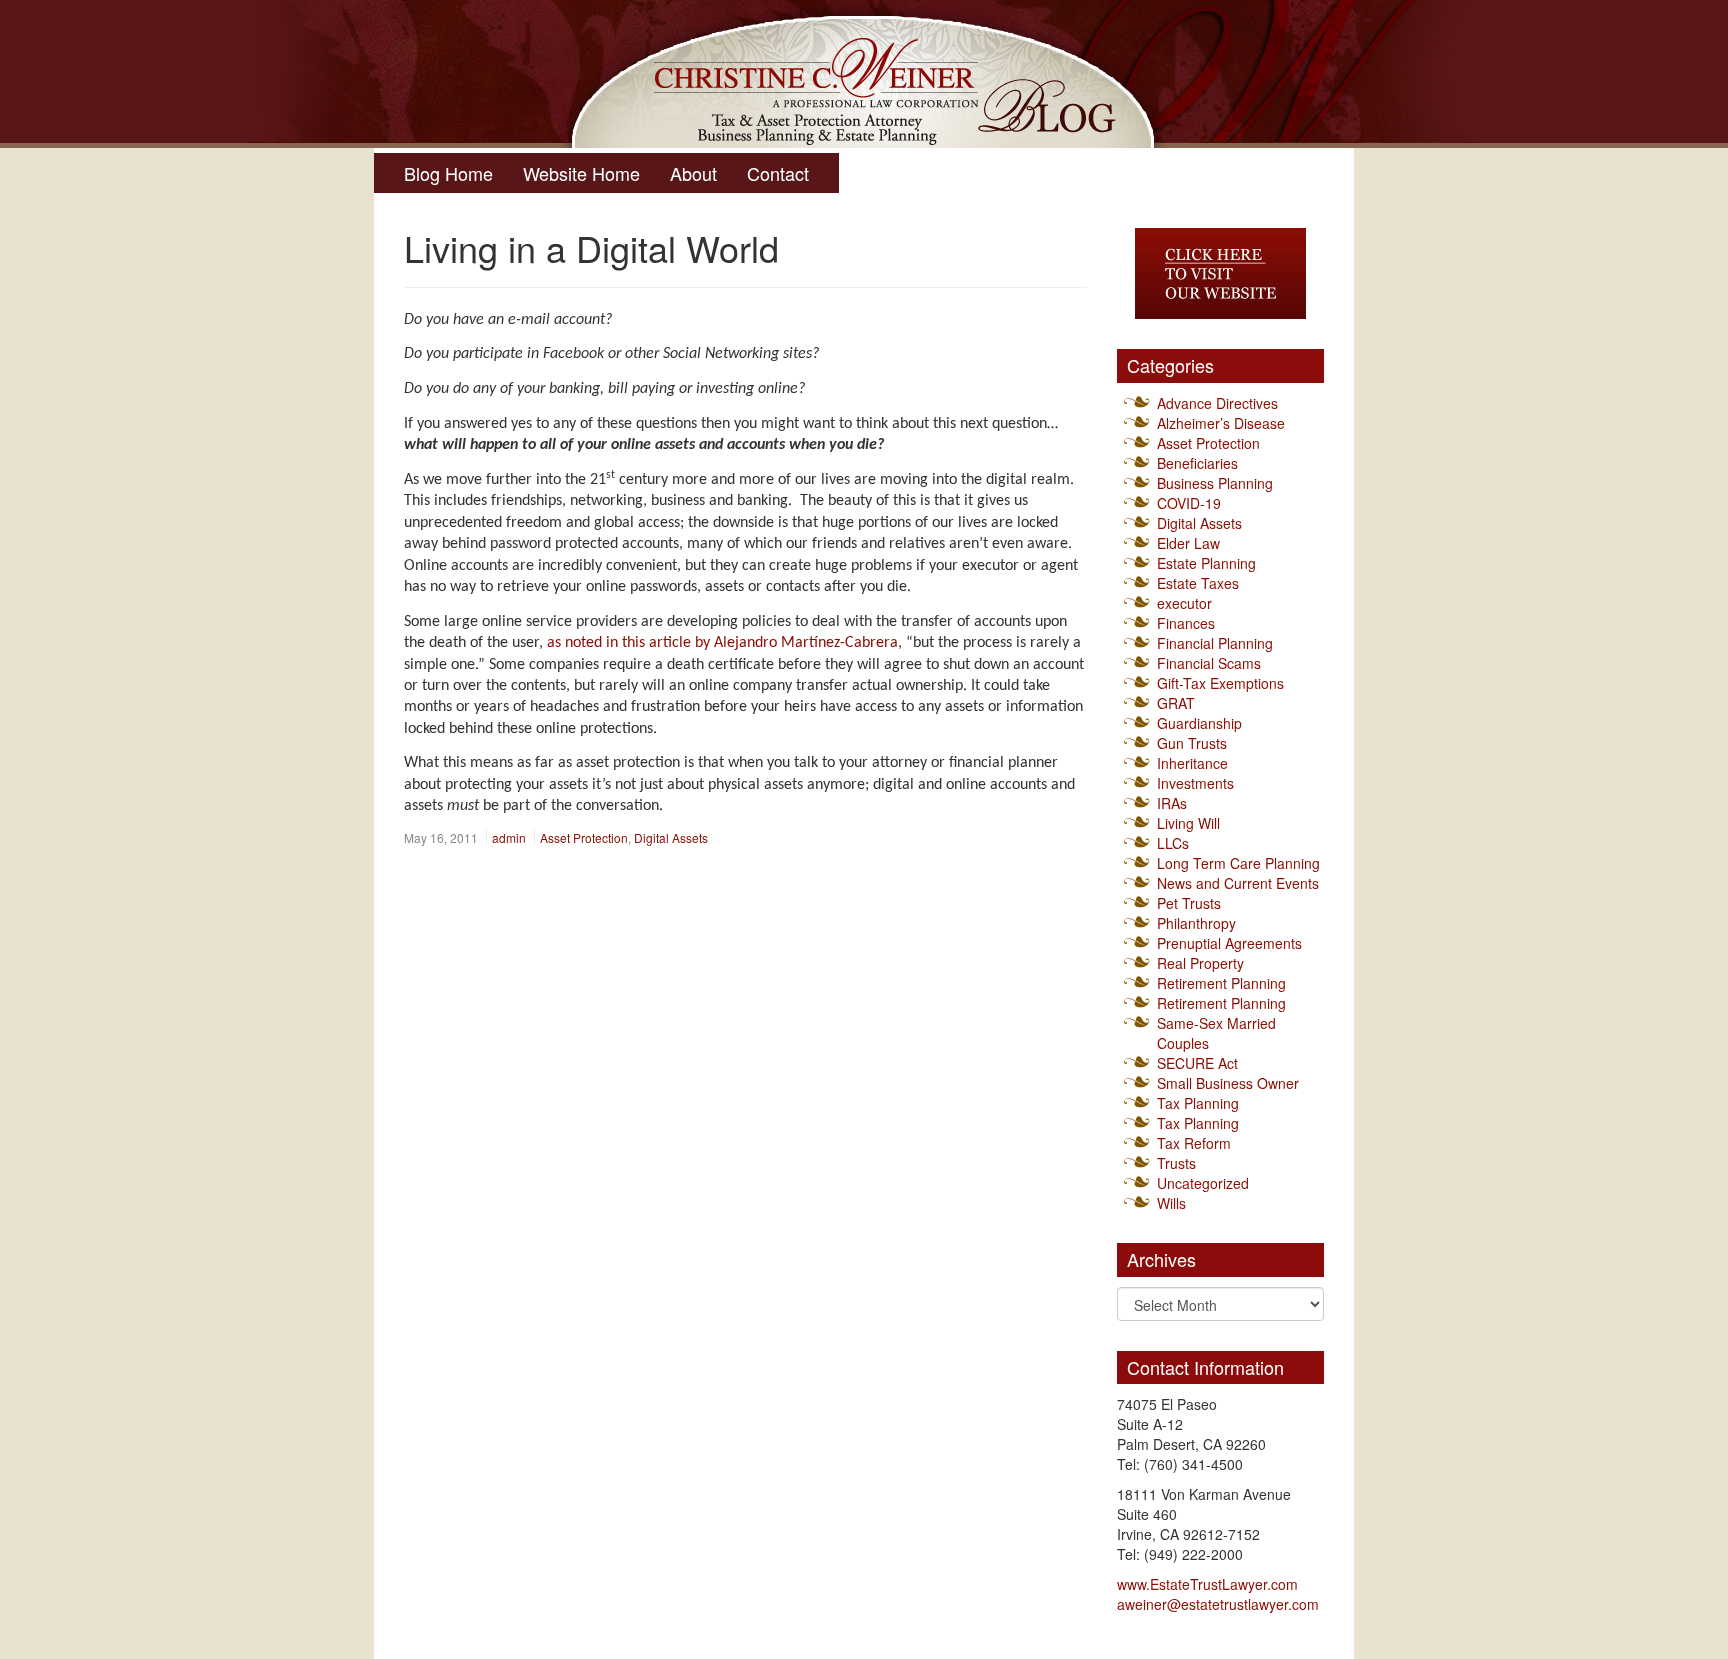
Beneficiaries (1197, 463)
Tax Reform (1194, 1143)
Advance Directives (1217, 403)
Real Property (1200, 963)
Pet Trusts (1189, 903)
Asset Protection (584, 837)
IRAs (1172, 803)
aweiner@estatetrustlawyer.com (1218, 1604)
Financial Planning (1215, 643)
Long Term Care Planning (1238, 863)
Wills (1171, 1203)
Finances (1186, 623)
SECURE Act (1197, 1063)
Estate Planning (1206, 563)
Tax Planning (1198, 1103)
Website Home (581, 173)
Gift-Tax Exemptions (1220, 683)
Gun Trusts (1192, 743)
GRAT (1176, 703)
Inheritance (1192, 763)
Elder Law (1188, 543)
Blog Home (448, 173)
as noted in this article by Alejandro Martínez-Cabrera (722, 643)
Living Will (1188, 823)
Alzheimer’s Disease (1221, 423)
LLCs (1173, 843)
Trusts (1176, 1163)
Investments (1195, 783)
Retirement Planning (1221, 983)
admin (509, 837)
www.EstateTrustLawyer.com (1207, 1584)
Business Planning (1215, 483)
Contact (778, 173)
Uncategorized (1203, 1183)
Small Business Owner (1228, 1083)
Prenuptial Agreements (1229, 943)
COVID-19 (1189, 503)
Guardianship (1199, 723)
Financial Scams (1209, 663)
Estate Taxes (1198, 583)
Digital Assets (671, 837)
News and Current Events (1238, 883)
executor (1184, 603)
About (693, 173)
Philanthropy (1196, 923)
